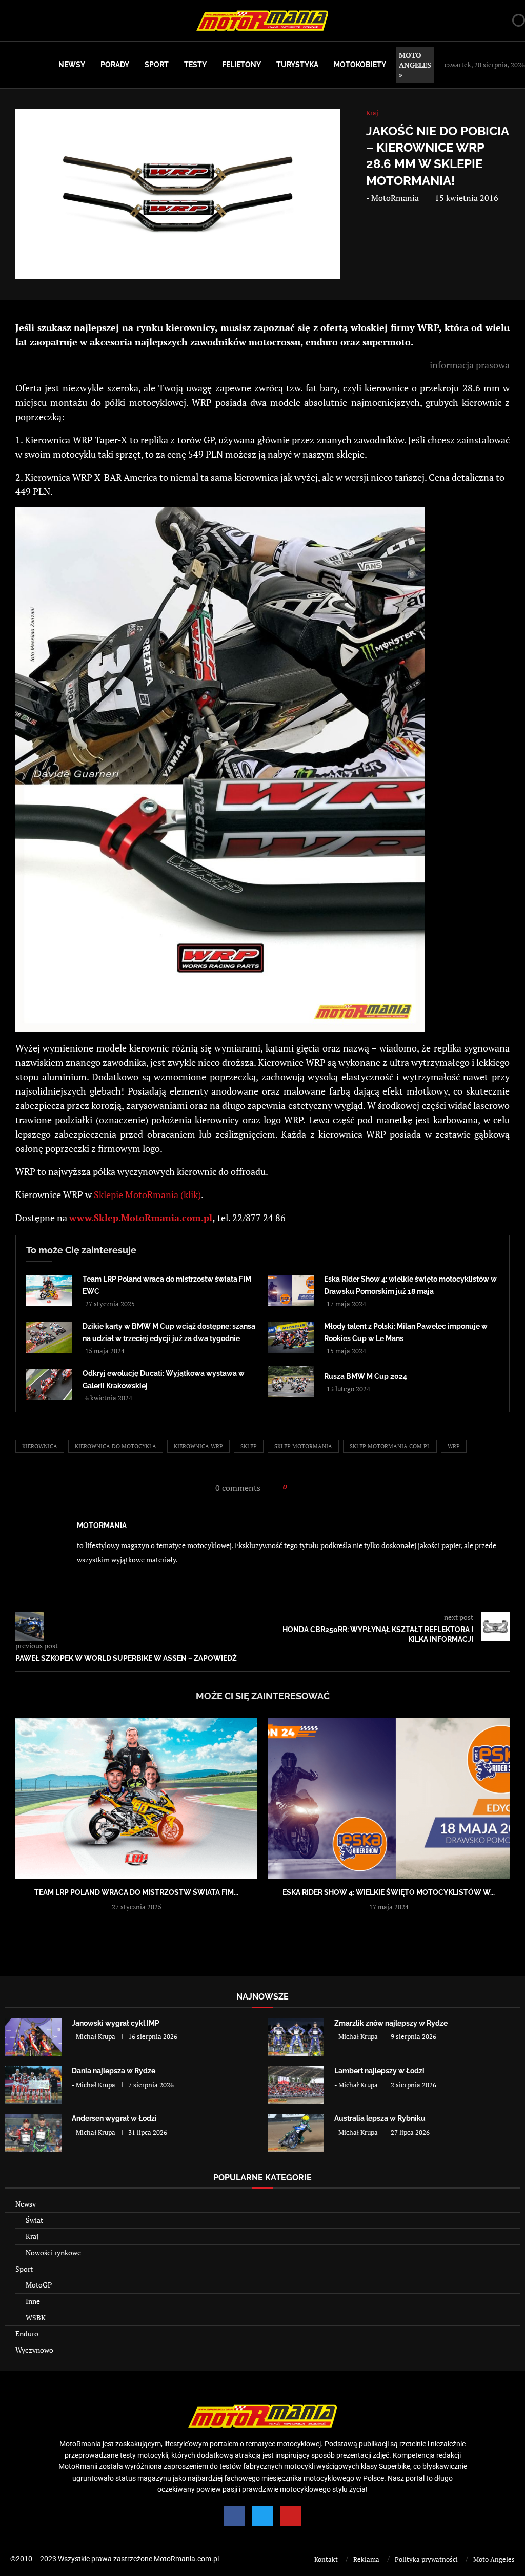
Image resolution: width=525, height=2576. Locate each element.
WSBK (36, 2317)
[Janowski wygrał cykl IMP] (33, 2037)
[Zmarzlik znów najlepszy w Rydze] (296, 2037)
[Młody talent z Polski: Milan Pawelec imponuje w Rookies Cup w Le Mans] (291, 1337)
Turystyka (297, 65)
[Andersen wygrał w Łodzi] (33, 2132)
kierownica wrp (198, 1446)
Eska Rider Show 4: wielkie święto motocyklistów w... (389, 1892)
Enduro (27, 2333)
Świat (34, 2220)
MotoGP (39, 2285)
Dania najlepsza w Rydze (114, 2071)
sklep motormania (303, 1446)
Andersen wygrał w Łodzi (114, 2118)
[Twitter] (262, 2516)
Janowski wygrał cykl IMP (116, 2023)
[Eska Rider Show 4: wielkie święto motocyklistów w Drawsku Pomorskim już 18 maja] (291, 1290)
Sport (157, 65)
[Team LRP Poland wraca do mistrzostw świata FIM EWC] (49, 1290)
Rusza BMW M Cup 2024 (366, 1376)
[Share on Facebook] (298, 1487)
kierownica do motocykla (116, 1446)
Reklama (366, 2559)
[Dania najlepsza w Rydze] (33, 2085)
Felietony (241, 65)
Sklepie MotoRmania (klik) (147, 1194)
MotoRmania (395, 198)
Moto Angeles (494, 2559)
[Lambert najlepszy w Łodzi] (296, 2085)
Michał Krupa (96, 2036)
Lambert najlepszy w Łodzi (379, 2071)
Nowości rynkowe (53, 2252)
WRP (454, 1446)
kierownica (40, 1446)
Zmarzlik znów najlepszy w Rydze (391, 2023)
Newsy (72, 65)
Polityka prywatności (426, 2559)
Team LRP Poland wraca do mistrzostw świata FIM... (136, 1892)
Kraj (32, 2236)
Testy (195, 65)
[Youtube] (291, 2516)
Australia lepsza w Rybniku (380, 2118)
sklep (249, 1446)
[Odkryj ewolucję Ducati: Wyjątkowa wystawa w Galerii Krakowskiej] (49, 1385)
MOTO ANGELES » (415, 65)
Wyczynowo (34, 2350)
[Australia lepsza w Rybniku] (296, 2132)
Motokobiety (360, 65)
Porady (115, 65)
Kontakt (326, 2559)
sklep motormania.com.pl (390, 1446)
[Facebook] (234, 2516)
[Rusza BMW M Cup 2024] (291, 1382)
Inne (33, 2301)
